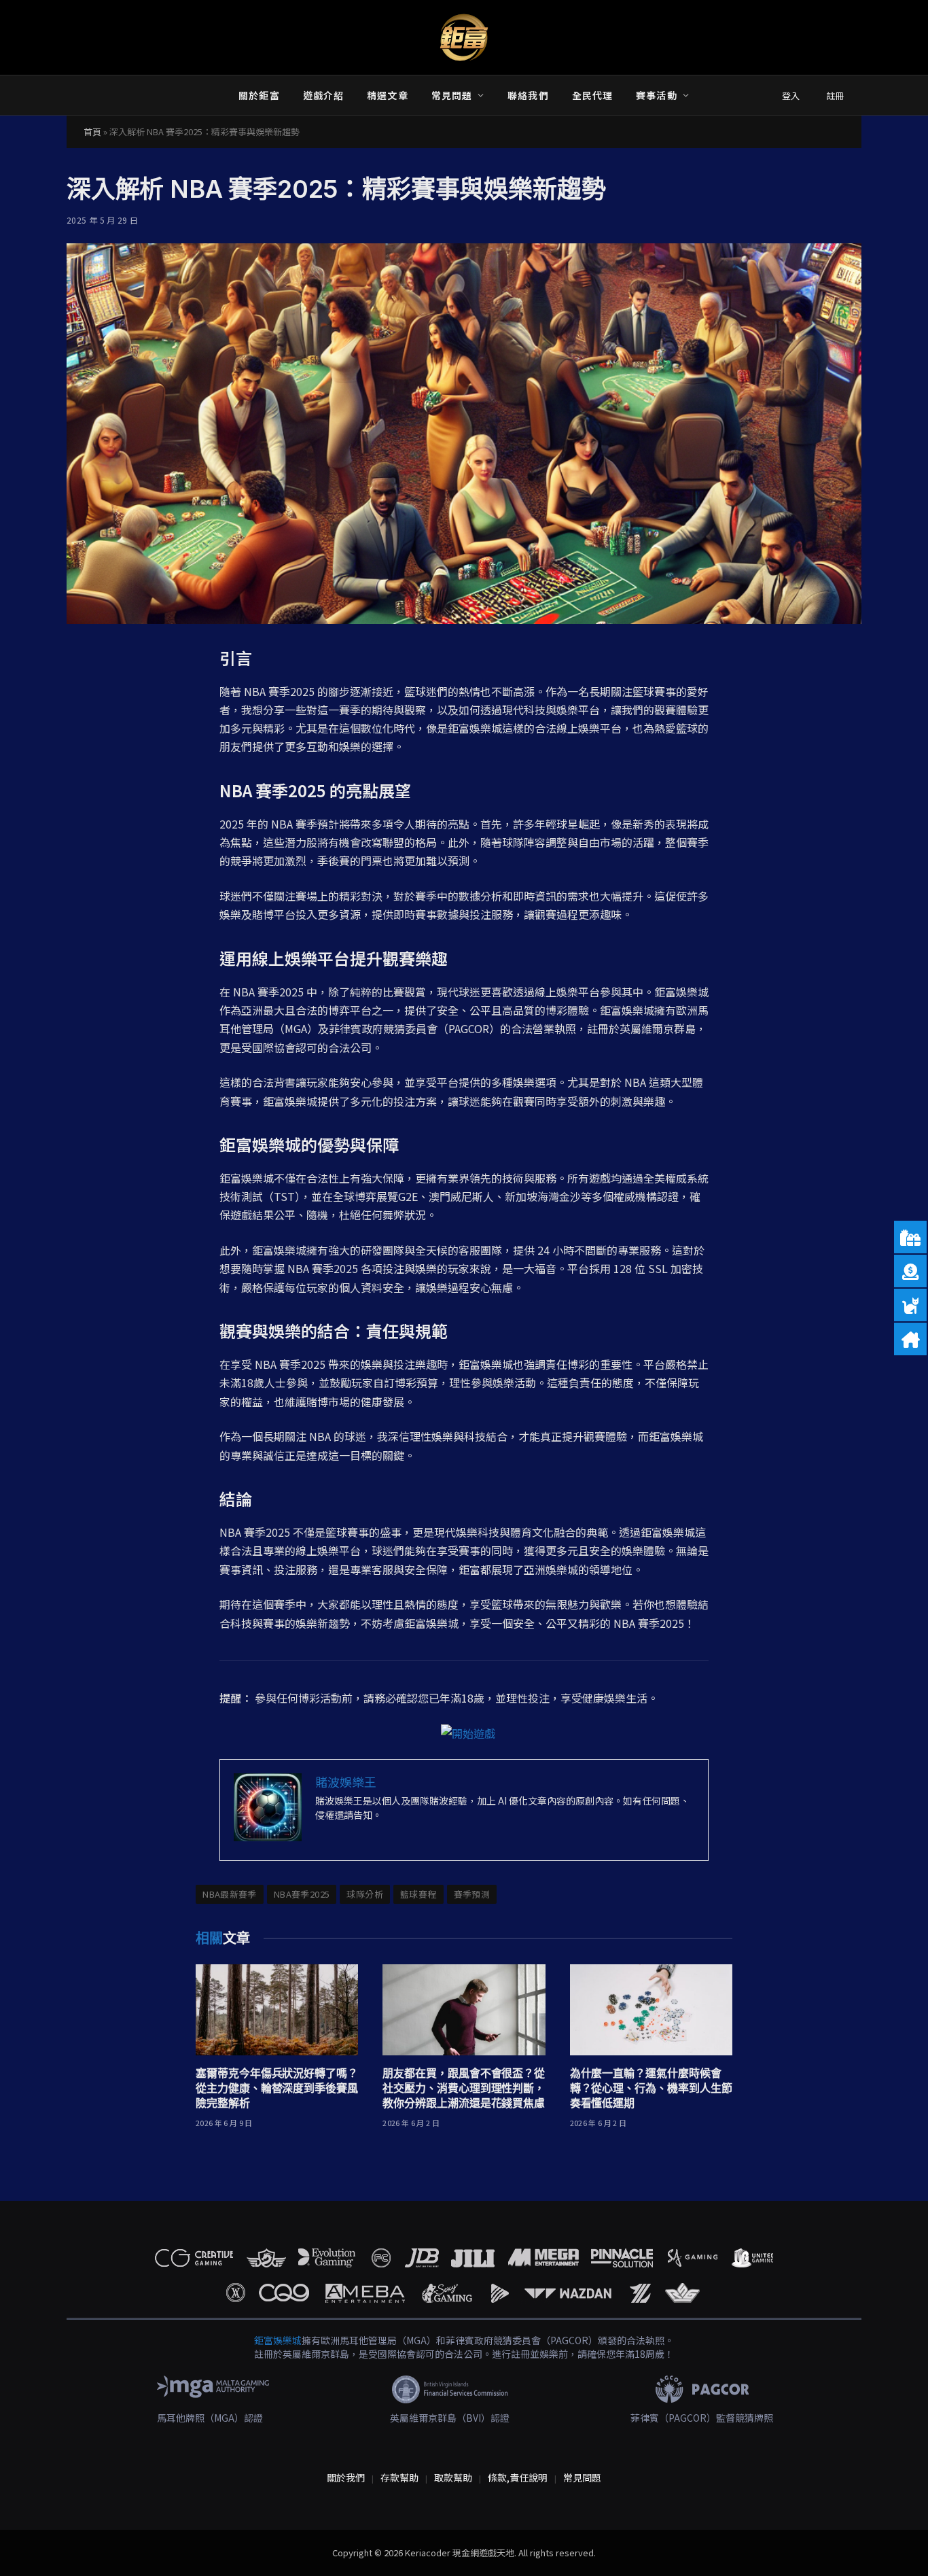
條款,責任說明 (518, 2477)
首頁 (92, 132)
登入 (791, 95)
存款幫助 (399, 2477)
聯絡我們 (528, 95)
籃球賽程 (418, 1894)
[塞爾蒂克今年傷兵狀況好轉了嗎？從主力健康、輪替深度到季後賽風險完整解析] (277, 2010)
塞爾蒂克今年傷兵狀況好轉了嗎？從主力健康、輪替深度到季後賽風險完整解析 (277, 2088)
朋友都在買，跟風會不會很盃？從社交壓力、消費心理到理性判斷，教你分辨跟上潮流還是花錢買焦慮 (464, 2088)
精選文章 (387, 95)
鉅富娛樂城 (278, 2340)
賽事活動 (656, 95)
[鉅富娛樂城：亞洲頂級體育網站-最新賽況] (464, 37)
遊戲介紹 (323, 95)
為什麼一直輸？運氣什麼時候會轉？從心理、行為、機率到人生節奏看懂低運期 (651, 2088)
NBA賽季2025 (302, 1894)
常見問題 (452, 95)
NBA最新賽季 (230, 1894)
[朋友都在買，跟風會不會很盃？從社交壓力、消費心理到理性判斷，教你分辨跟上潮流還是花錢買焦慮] (464, 2010)
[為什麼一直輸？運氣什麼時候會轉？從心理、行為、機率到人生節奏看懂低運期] (651, 2010)
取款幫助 (453, 2477)
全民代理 (592, 95)
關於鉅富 (259, 95)
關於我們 (346, 2477)
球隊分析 (365, 1894)
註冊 (835, 95)
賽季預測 (472, 1894)
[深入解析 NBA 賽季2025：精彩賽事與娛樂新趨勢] (464, 434)
